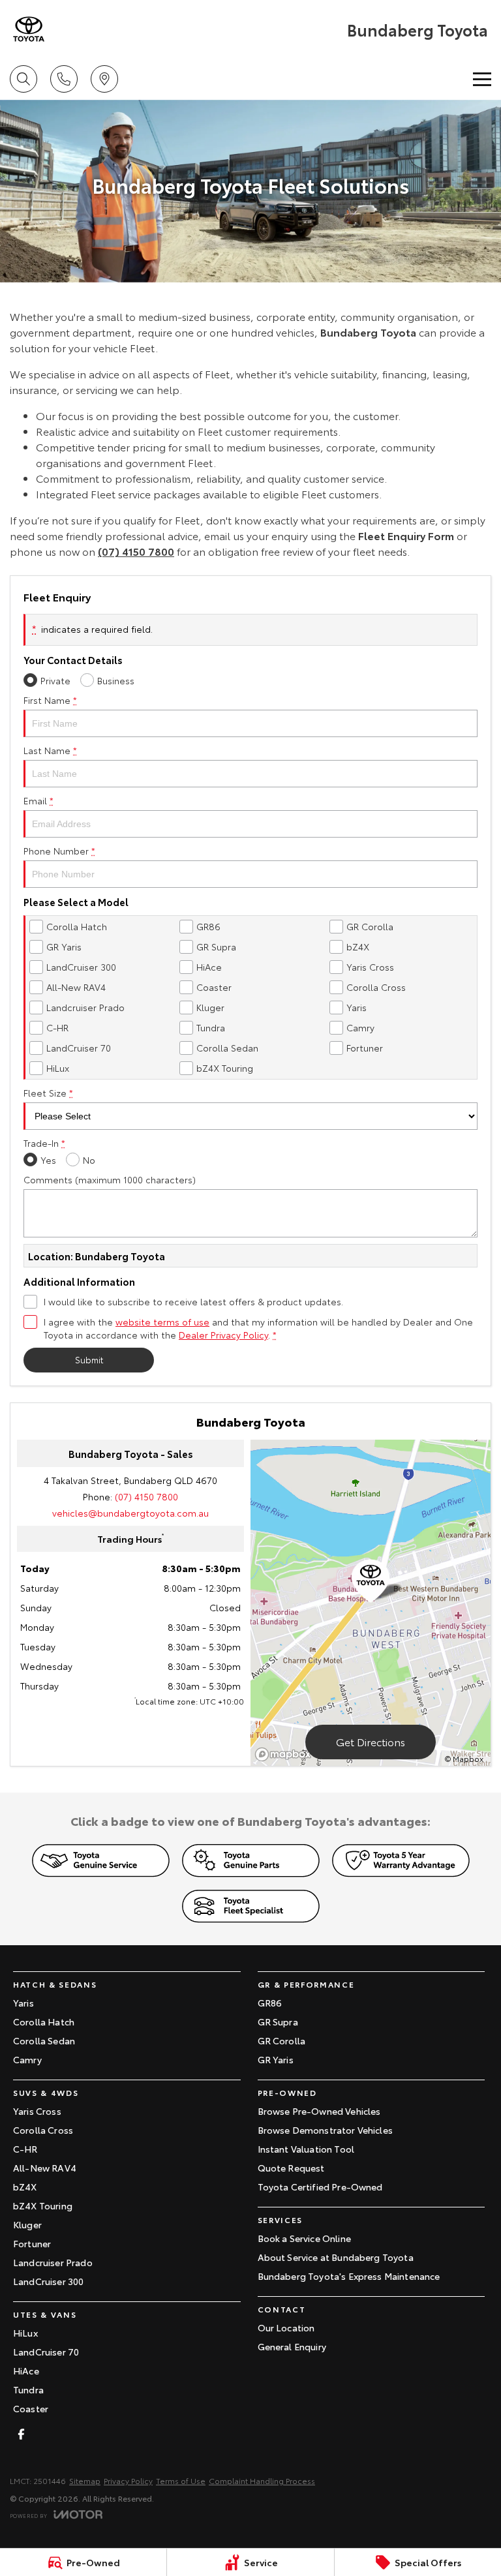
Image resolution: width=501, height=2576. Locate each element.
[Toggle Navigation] (482, 79)
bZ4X (25, 2187)
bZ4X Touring (43, 2205)
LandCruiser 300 (48, 2281)
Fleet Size (48, 1093)
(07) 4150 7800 (136, 551)
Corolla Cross (43, 2130)
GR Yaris (276, 2059)
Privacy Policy (128, 2480)
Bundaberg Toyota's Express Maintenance (349, 2276)
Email (38, 800)
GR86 (270, 2003)
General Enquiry (292, 2346)
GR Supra (278, 2022)
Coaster (31, 2408)
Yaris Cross (37, 2111)
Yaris (23, 2003)
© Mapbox (464, 1758)
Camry (27, 2059)
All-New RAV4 (45, 2168)
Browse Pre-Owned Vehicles (319, 2111)
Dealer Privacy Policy (223, 1335)
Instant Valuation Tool (306, 2149)
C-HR (25, 2149)
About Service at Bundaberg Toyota (336, 2257)
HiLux (25, 2333)
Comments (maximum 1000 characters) (110, 1179)
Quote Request (291, 2168)
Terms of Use (181, 2480)
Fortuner (32, 2243)
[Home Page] (29, 29)
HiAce (26, 2371)
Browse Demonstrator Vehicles (325, 2130)
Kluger (27, 2224)
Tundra (28, 2389)
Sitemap (85, 2480)
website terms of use (162, 1322)
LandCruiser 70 (46, 2352)
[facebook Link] (21, 2434)
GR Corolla (282, 2040)
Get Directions (371, 1741)
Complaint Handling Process (262, 2480)
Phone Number (59, 851)
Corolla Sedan (44, 2040)
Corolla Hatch (44, 2022)
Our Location (286, 2327)
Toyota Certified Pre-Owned (320, 2187)
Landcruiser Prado (53, 2262)
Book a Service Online (304, 2238)
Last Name (50, 750)
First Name (50, 700)
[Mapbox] (286, 1754)
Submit (89, 1359)
